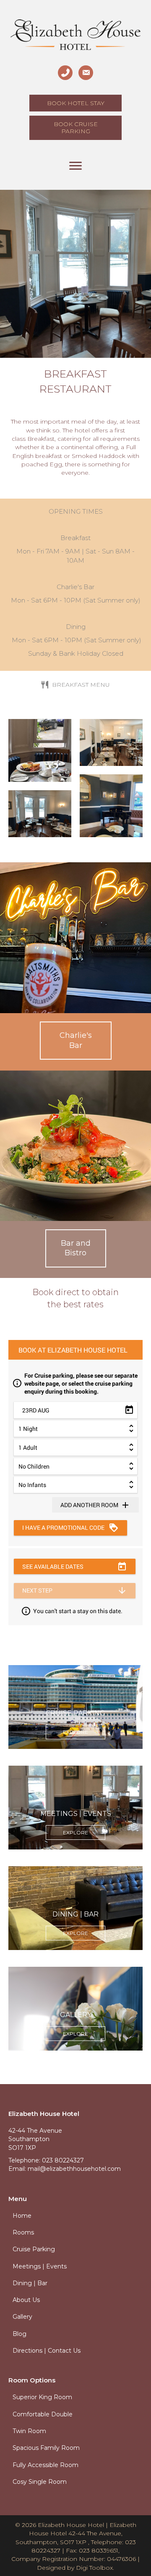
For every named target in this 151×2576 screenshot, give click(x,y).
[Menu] (75, 166)
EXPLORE (75, 1732)
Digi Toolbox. (95, 2568)
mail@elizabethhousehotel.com (74, 2169)
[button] (76, 1041)
